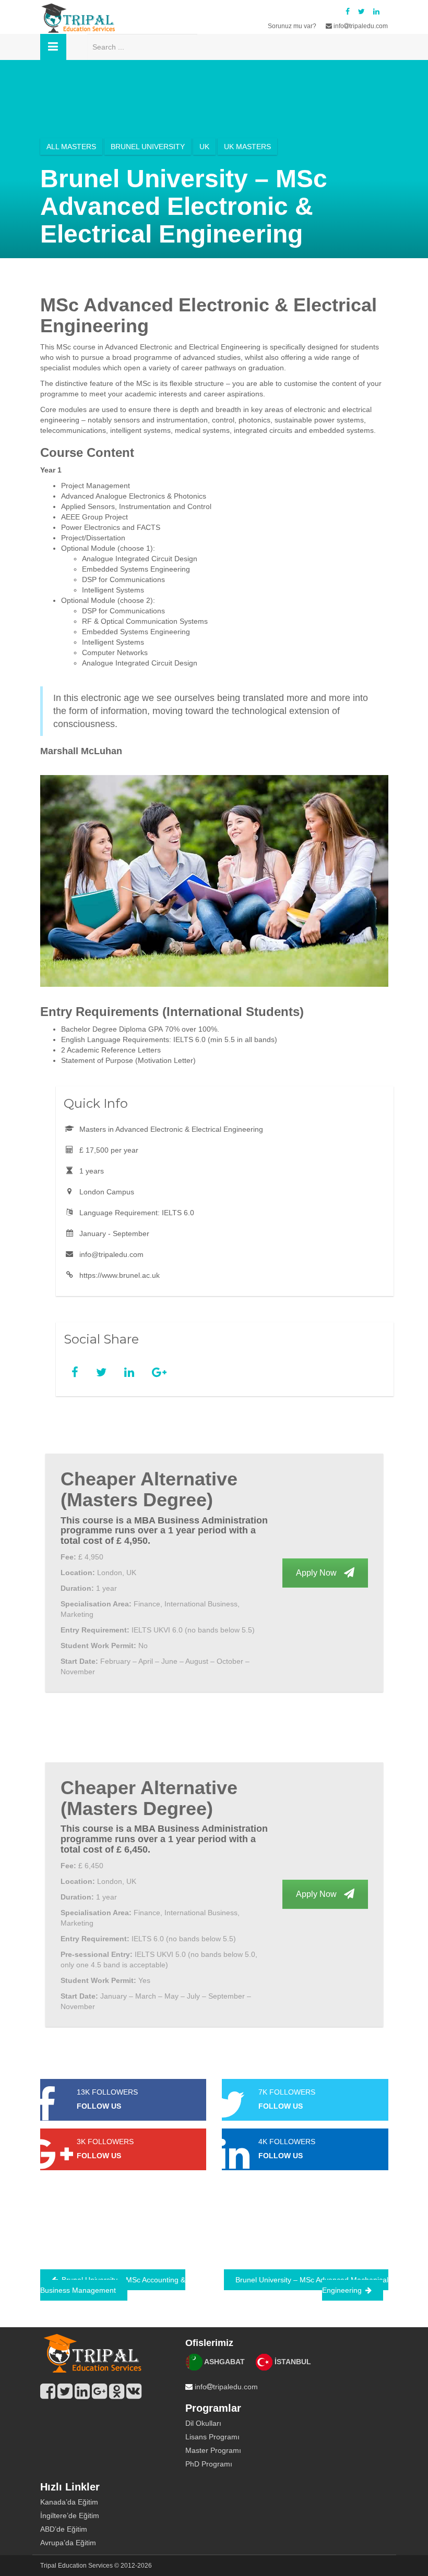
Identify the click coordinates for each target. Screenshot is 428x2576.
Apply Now (317, 1573)
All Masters (71, 147)
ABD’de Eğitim (64, 2529)
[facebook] (348, 11)
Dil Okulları (203, 2423)
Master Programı (213, 2450)
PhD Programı (209, 2464)
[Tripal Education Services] (92, 2353)
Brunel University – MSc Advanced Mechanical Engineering (312, 2285)
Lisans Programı (212, 2437)
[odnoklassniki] (117, 2391)
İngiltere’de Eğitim (70, 2515)
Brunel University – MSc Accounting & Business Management (113, 2285)
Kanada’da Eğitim (69, 2502)
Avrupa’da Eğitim (68, 2543)
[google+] (99, 2391)
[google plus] (159, 1372)
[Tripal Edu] (78, 18)
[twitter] (361, 11)
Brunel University (148, 147)
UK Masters (247, 147)
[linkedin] (376, 11)
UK (204, 147)
